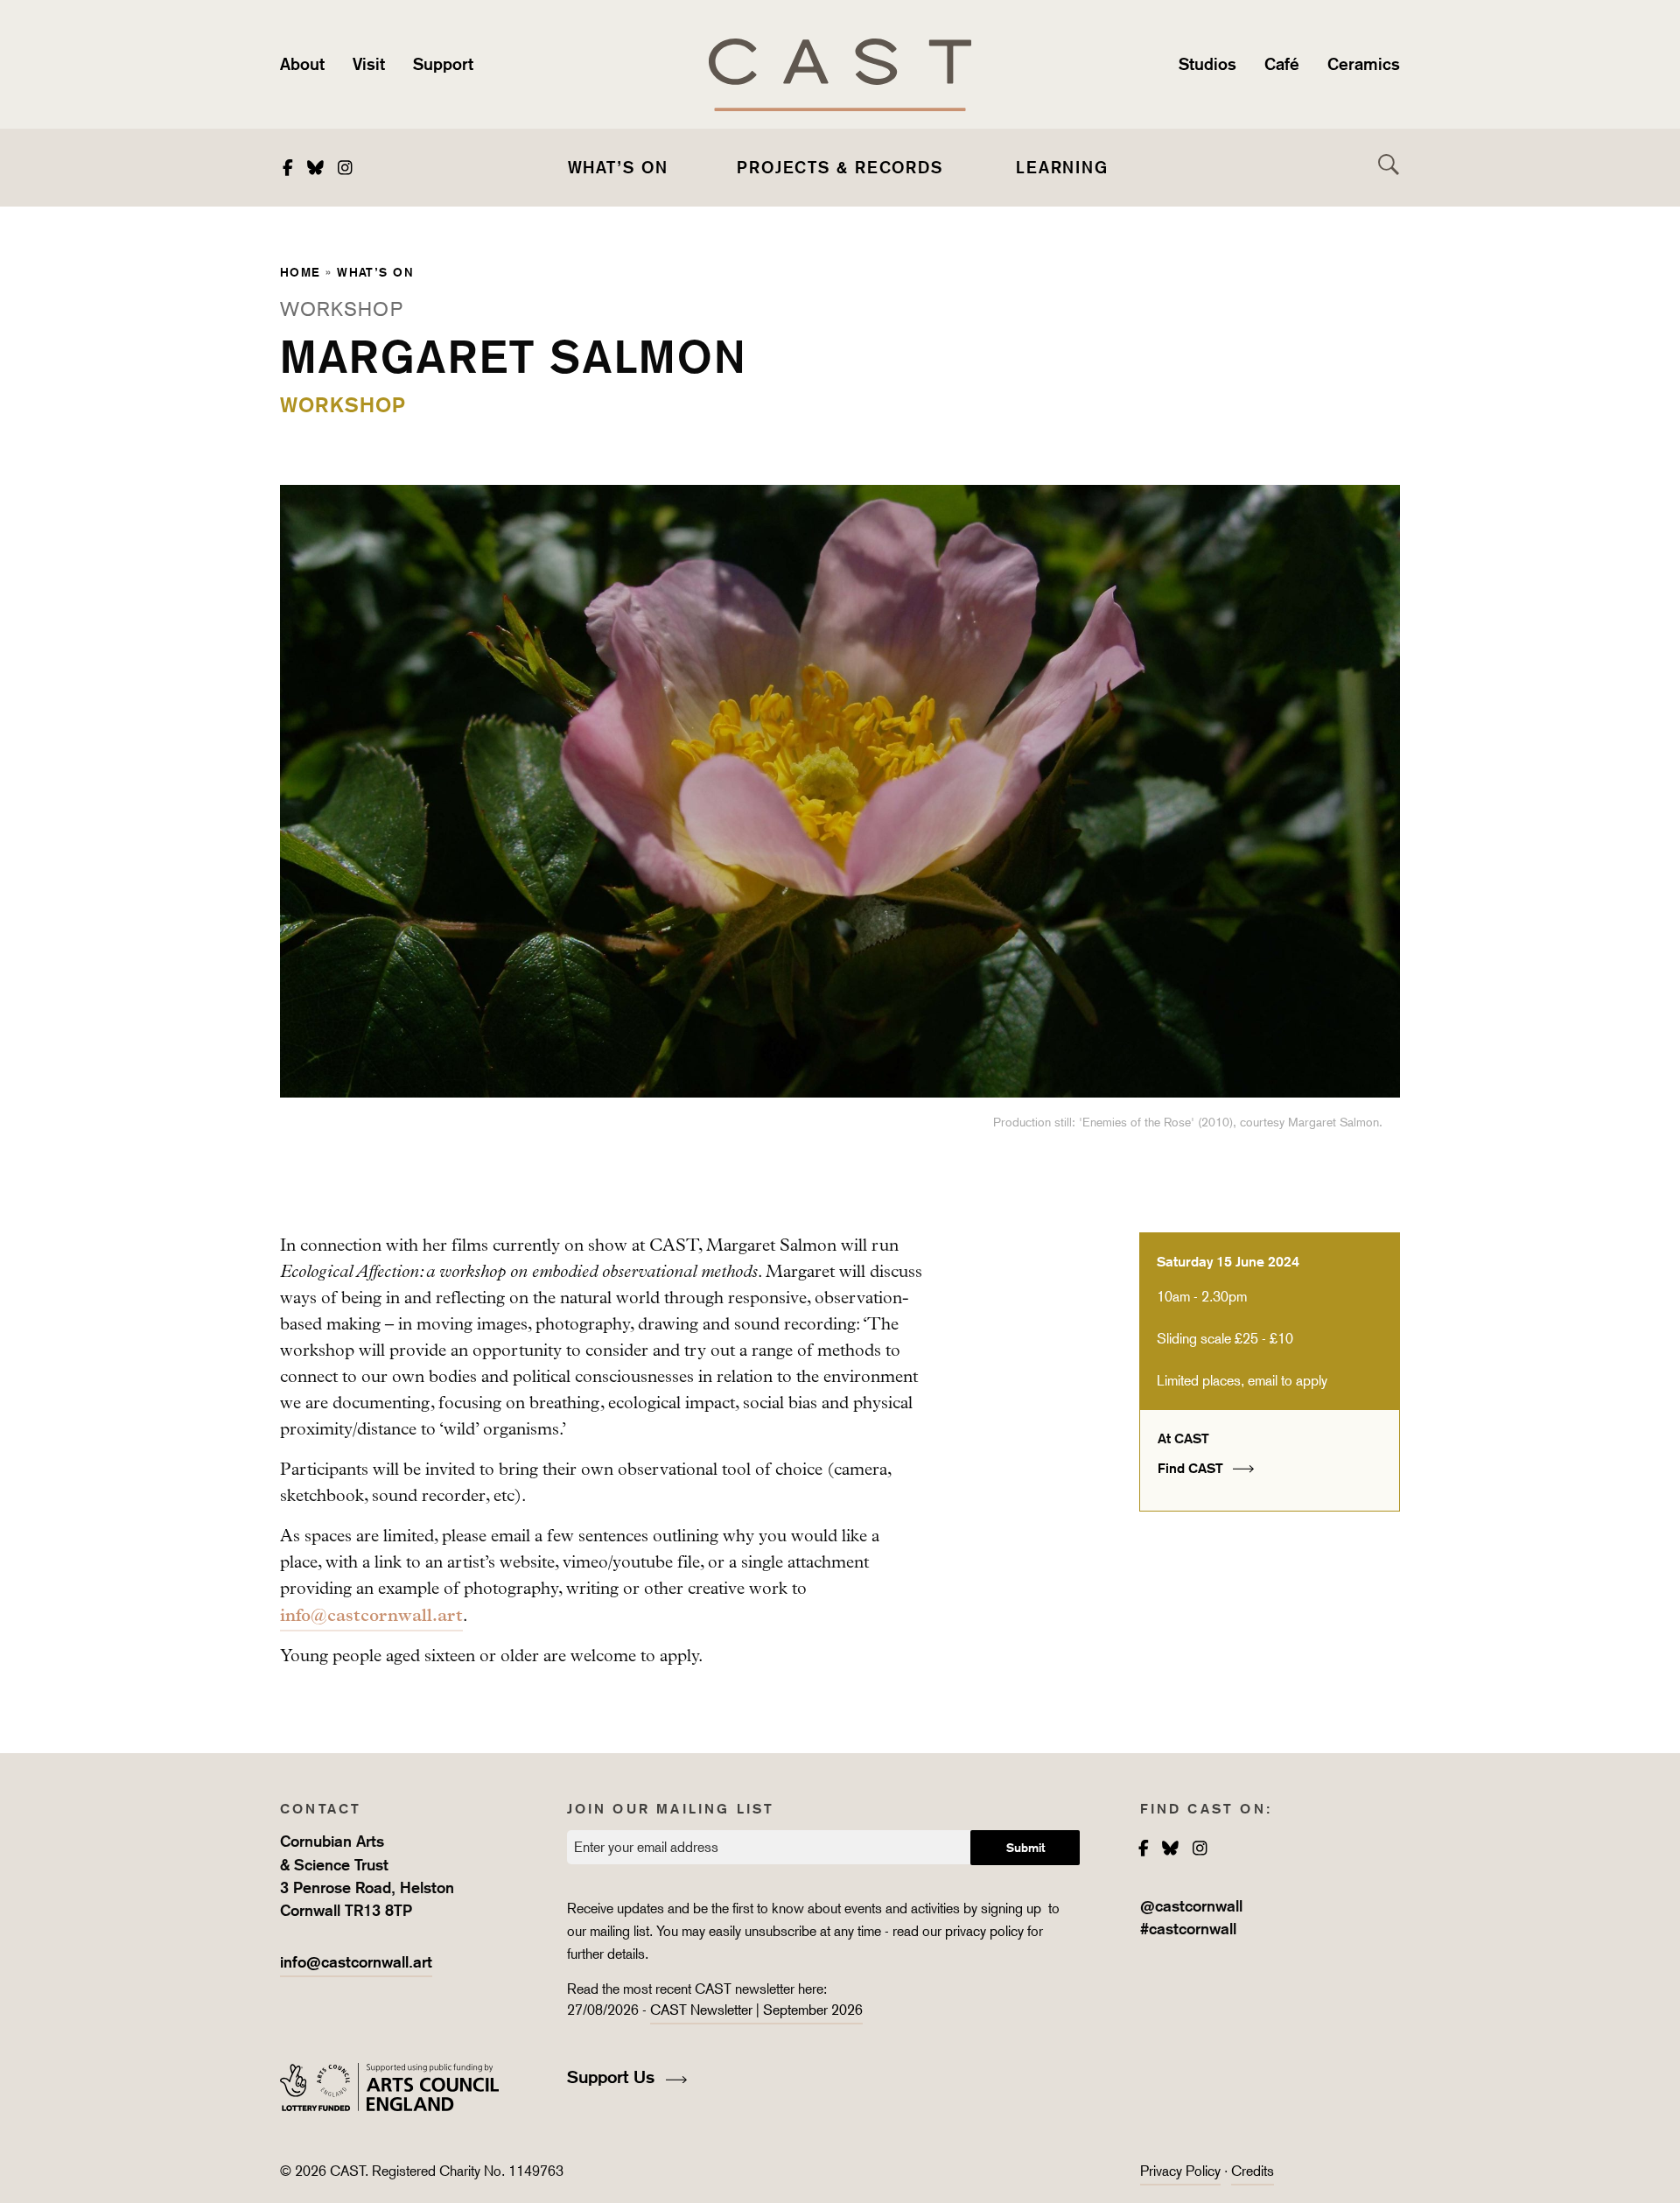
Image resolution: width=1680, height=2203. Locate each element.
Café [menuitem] (1282, 64)
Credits (1253, 2171)
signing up (1013, 1908)
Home (301, 272)
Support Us (613, 2077)
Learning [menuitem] (1062, 167)
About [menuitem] (302, 64)
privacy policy (984, 1931)
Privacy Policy (1180, 2171)
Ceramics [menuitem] (1364, 64)
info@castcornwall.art (371, 1615)
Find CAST (1192, 1468)
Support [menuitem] (443, 64)
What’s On (375, 272)
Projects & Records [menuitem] (840, 167)
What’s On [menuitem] (618, 167)
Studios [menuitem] (1207, 64)
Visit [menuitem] (369, 64)
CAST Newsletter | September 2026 (756, 2010)
